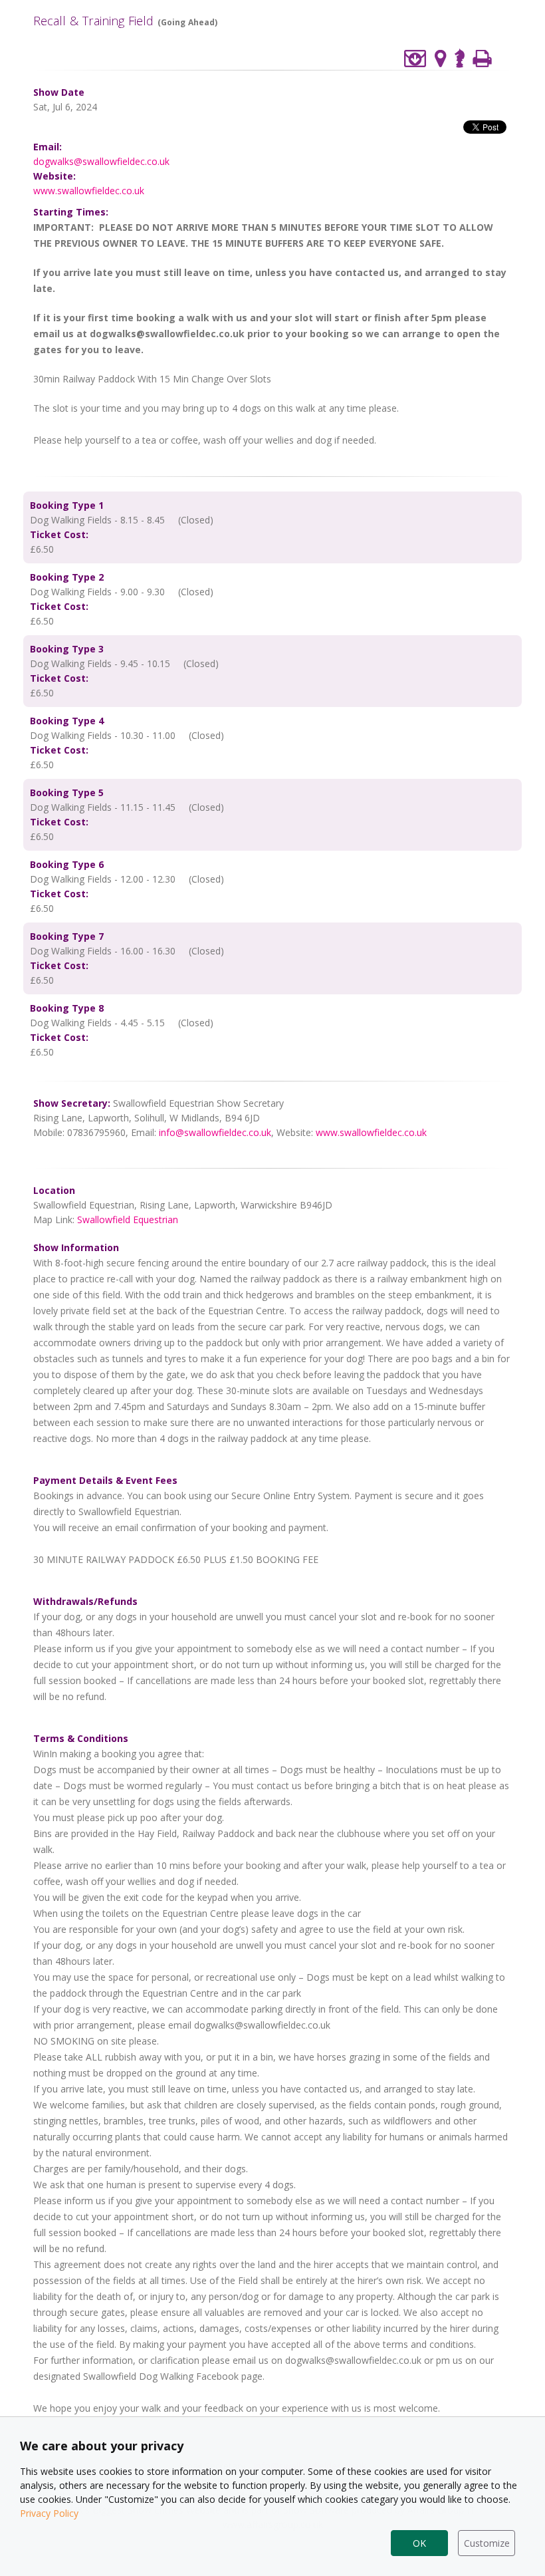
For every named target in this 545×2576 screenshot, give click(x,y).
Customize (487, 2543)
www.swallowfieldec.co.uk (89, 191)
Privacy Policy (49, 2513)
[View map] (441, 58)
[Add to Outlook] (415, 58)
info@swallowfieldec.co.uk (215, 1132)
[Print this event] (482, 58)
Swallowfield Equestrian (128, 1219)
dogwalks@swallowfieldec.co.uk (101, 161)
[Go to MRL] (460, 57)
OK (419, 2543)
